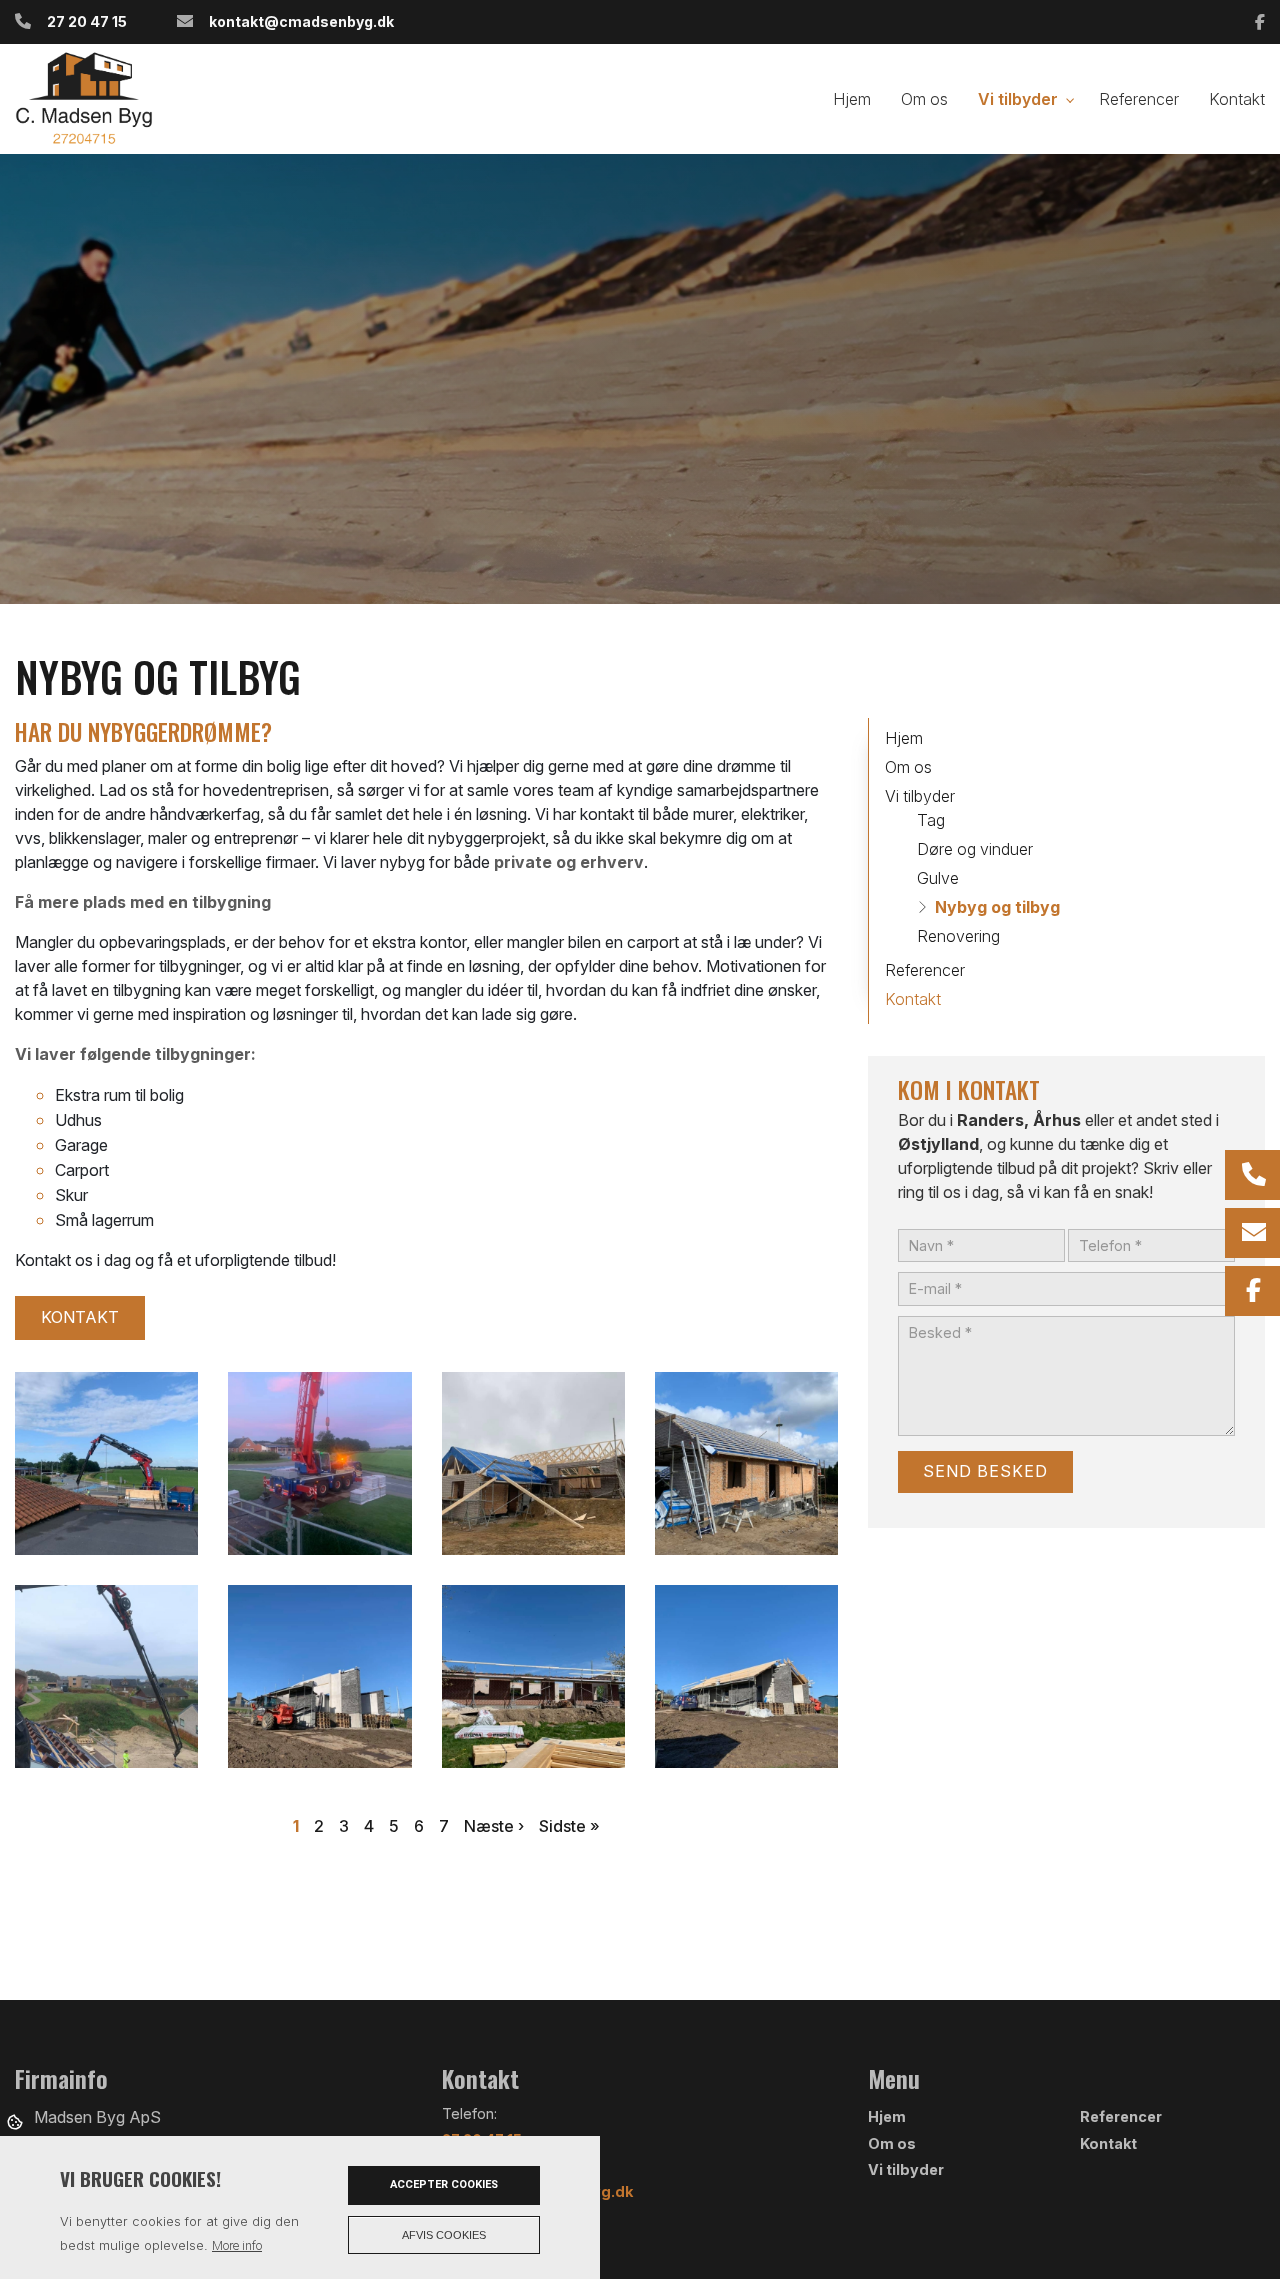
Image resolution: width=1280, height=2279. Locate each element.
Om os (908, 767)
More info (237, 2245)
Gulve (938, 878)
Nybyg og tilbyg (997, 907)
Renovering (958, 936)
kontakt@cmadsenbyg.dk (301, 21)
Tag (931, 820)
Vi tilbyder (920, 796)
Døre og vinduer (975, 849)
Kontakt (80, 1317)
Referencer (925, 970)
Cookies (16, 2121)
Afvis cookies (444, 2235)
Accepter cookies (444, 2184)
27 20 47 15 (87, 21)
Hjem (904, 738)
